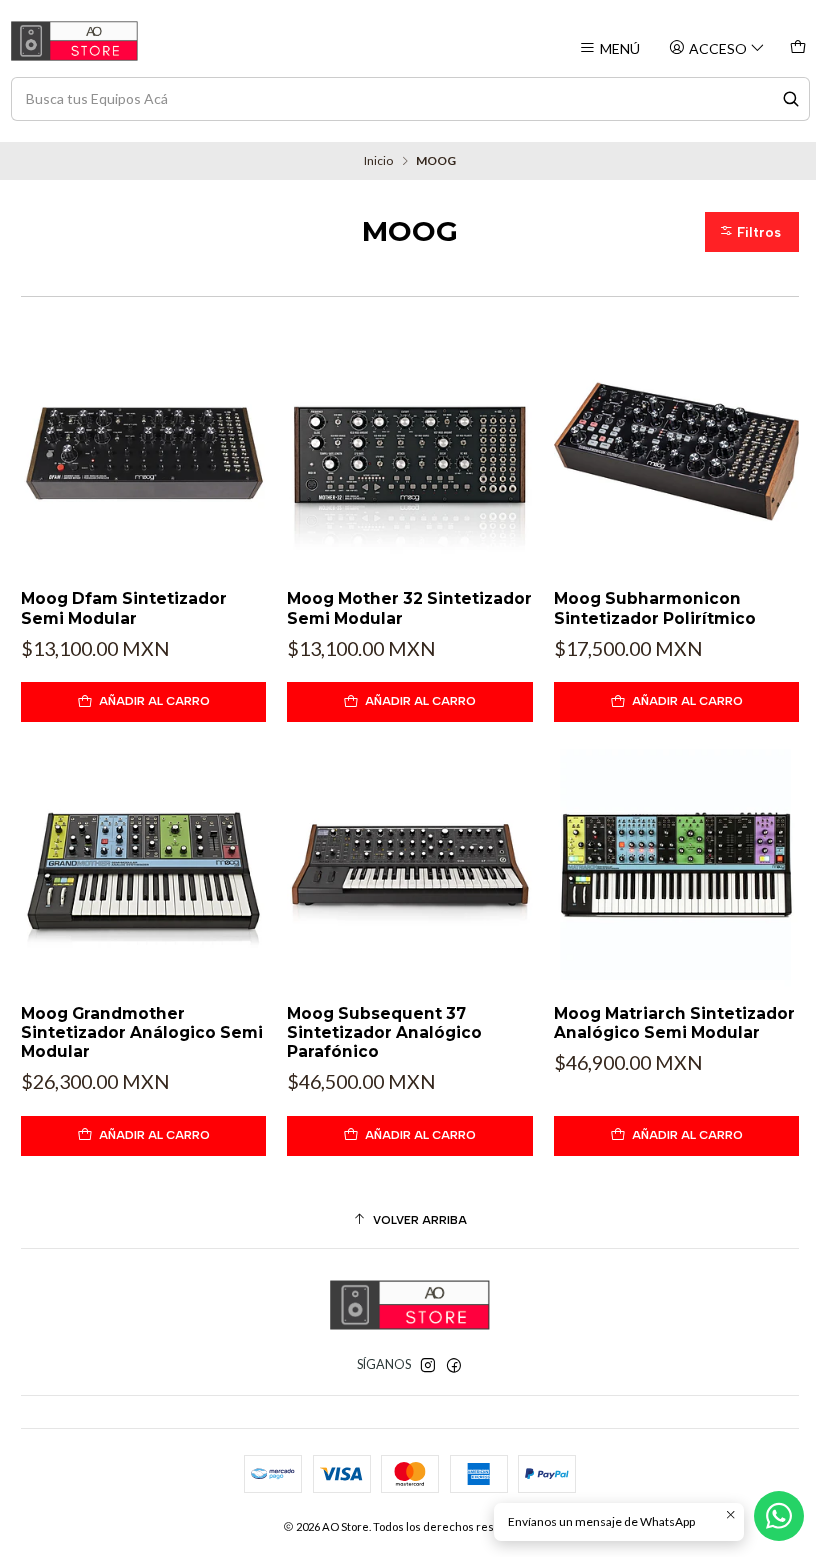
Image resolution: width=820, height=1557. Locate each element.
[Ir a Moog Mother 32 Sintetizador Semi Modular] (409, 451)
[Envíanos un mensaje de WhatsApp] (779, 1516)
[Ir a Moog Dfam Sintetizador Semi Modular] (143, 451)
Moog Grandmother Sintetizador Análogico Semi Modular (142, 1033)
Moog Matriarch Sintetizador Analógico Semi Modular (674, 1023)
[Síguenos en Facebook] (454, 1366)
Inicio (378, 161)
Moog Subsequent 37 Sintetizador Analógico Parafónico (384, 1033)
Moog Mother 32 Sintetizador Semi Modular (409, 608)
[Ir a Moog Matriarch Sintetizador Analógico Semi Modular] (676, 865)
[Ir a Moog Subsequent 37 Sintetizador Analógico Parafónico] (409, 865)
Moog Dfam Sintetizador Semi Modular (124, 608)
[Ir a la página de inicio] (75, 41)
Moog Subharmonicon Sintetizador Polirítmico (655, 608)
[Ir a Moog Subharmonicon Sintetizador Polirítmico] (676, 451)
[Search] (791, 99)
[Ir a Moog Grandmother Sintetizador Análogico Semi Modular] (143, 865)
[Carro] (797, 48)
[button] (752, 232)
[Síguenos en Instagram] (428, 1366)
